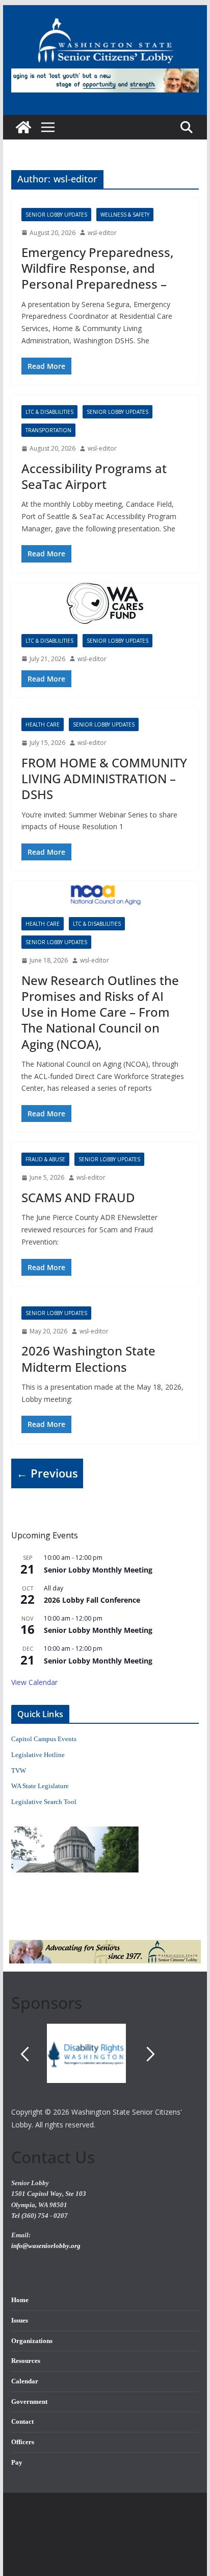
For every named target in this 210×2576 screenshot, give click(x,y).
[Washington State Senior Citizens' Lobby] (23, 127)
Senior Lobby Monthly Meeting (98, 1570)
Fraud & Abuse (45, 1159)
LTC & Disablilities (49, 412)
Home (20, 2300)
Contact (22, 2422)
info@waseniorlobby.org (46, 2246)
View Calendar (34, 1682)
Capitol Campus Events (44, 1739)
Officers (23, 2442)
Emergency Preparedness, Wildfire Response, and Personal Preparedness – (97, 268)
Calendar (25, 2381)
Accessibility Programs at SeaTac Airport (94, 476)
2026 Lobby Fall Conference (92, 1600)
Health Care (43, 724)
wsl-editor (102, 233)
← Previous (47, 1473)
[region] (105, 2065)
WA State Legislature (40, 1786)
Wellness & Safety (125, 215)
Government (29, 2402)
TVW (19, 1771)
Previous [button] (24, 2054)
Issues (20, 2321)
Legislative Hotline (38, 1755)
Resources (26, 2361)
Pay (17, 2463)
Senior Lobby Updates (56, 215)
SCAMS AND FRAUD (78, 1197)
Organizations (32, 2341)
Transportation (48, 430)
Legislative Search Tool (44, 1802)
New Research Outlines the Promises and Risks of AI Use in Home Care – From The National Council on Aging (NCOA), (100, 1012)
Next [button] (151, 2054)
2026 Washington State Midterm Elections (88, 1359)
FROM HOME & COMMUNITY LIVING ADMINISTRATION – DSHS (104, 778)
